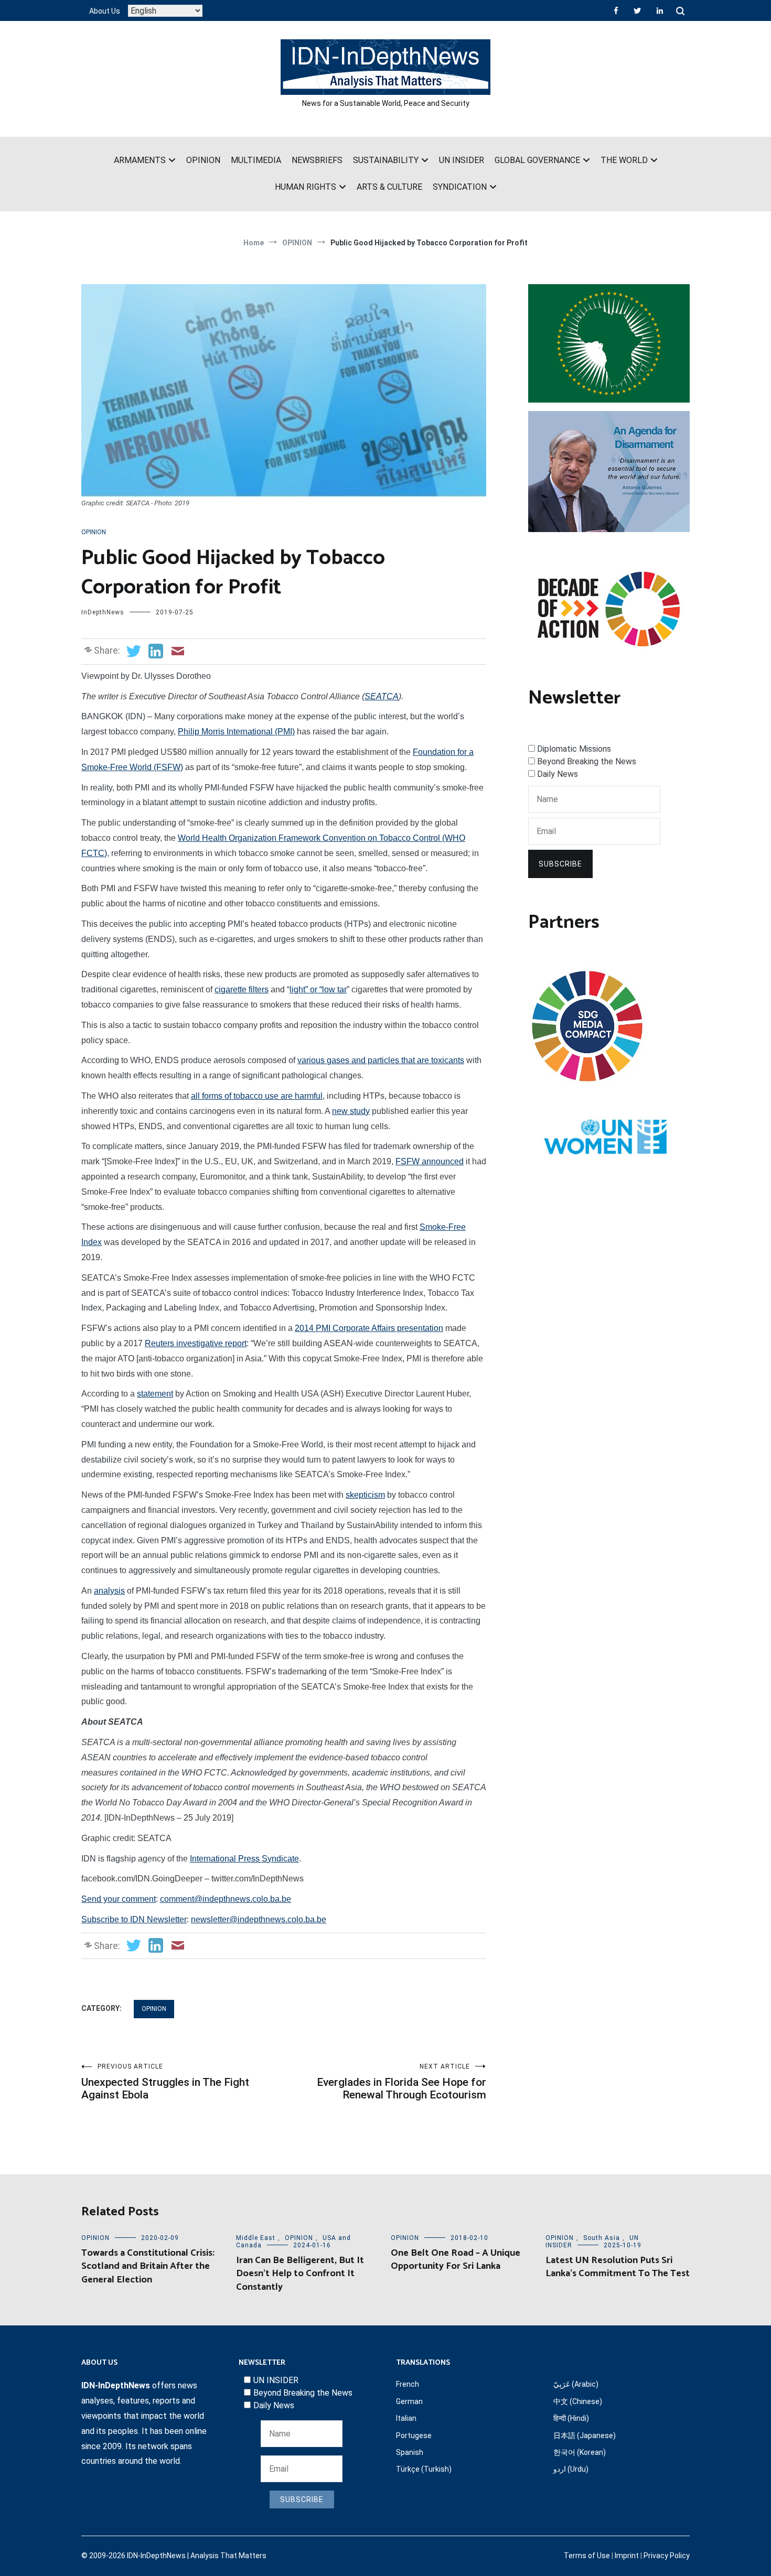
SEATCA (382, 696)
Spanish (410, 2452)
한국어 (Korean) (580, 2452)
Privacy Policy (667, 2556)
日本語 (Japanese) (585, 2436)
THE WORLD (624, 160)
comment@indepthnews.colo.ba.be (226, 1899)
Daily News (558, 774)
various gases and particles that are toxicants (381, 1060)
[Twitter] (637, 10)
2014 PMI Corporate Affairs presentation (369, 1328)
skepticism (365, 1495)
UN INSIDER (462, 160)
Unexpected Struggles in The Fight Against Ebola (165, 2082)
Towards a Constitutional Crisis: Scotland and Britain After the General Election (148, 2266)
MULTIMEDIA (256, 160)
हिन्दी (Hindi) (571, 2418)
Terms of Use (587, 2556)
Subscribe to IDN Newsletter (134, 1919)
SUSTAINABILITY (386, 160)
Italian (406, 2418)
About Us (105, 11)
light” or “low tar (318, 989)
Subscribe (560, 864)
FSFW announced (430, 1161)
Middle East (256, 2238)
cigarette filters (242, 989)
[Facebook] (616, 10)
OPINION (203, 160)
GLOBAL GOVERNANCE (537, 160)
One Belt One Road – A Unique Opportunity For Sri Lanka (456, 2260)
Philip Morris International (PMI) (236, 732)
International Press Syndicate (244, 1859)
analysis (109, 1591)
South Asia (602, 2238)
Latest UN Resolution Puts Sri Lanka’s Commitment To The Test (618, 2267)
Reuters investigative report (196, 1343)
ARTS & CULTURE (389, 187)
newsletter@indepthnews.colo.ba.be (259, 1919)
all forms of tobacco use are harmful (257, 1096)
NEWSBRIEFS (317, 160)
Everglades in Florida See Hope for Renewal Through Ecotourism (401, 2082)
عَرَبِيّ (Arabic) (576, 2384)
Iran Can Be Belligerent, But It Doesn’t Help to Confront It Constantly (300, 2274)
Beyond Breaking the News (587, 761)
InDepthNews (103, 612)
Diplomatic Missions (574, 749)
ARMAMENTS (140, 160)
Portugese (414, 2436)
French (408, 2384)
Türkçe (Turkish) (424, 2469)
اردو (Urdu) (571, 2469)
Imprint (627, 2556)
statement (155, 1394)
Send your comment (119, 1899)
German (409, 2401)
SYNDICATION (460, 187)
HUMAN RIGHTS (306, 187)
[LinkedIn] (660, 10)
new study (351, 1111)
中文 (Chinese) (578, 2401)
